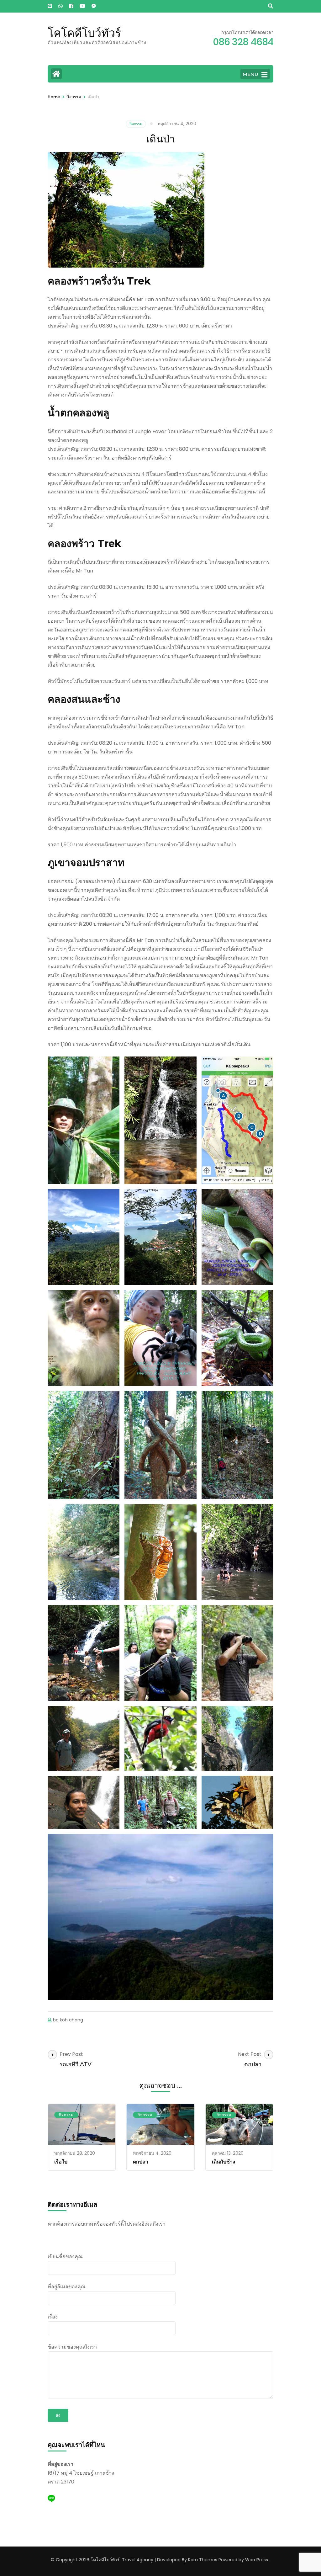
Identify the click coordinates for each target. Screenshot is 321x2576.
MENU (250, 74)
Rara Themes (203, 2560)
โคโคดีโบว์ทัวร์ (84, 33)
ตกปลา (141, 2162)
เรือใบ (61, 2162)
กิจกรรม (136, 124)
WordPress (257, 2560)
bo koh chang (68, 2020)
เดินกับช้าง (224, 2162)
